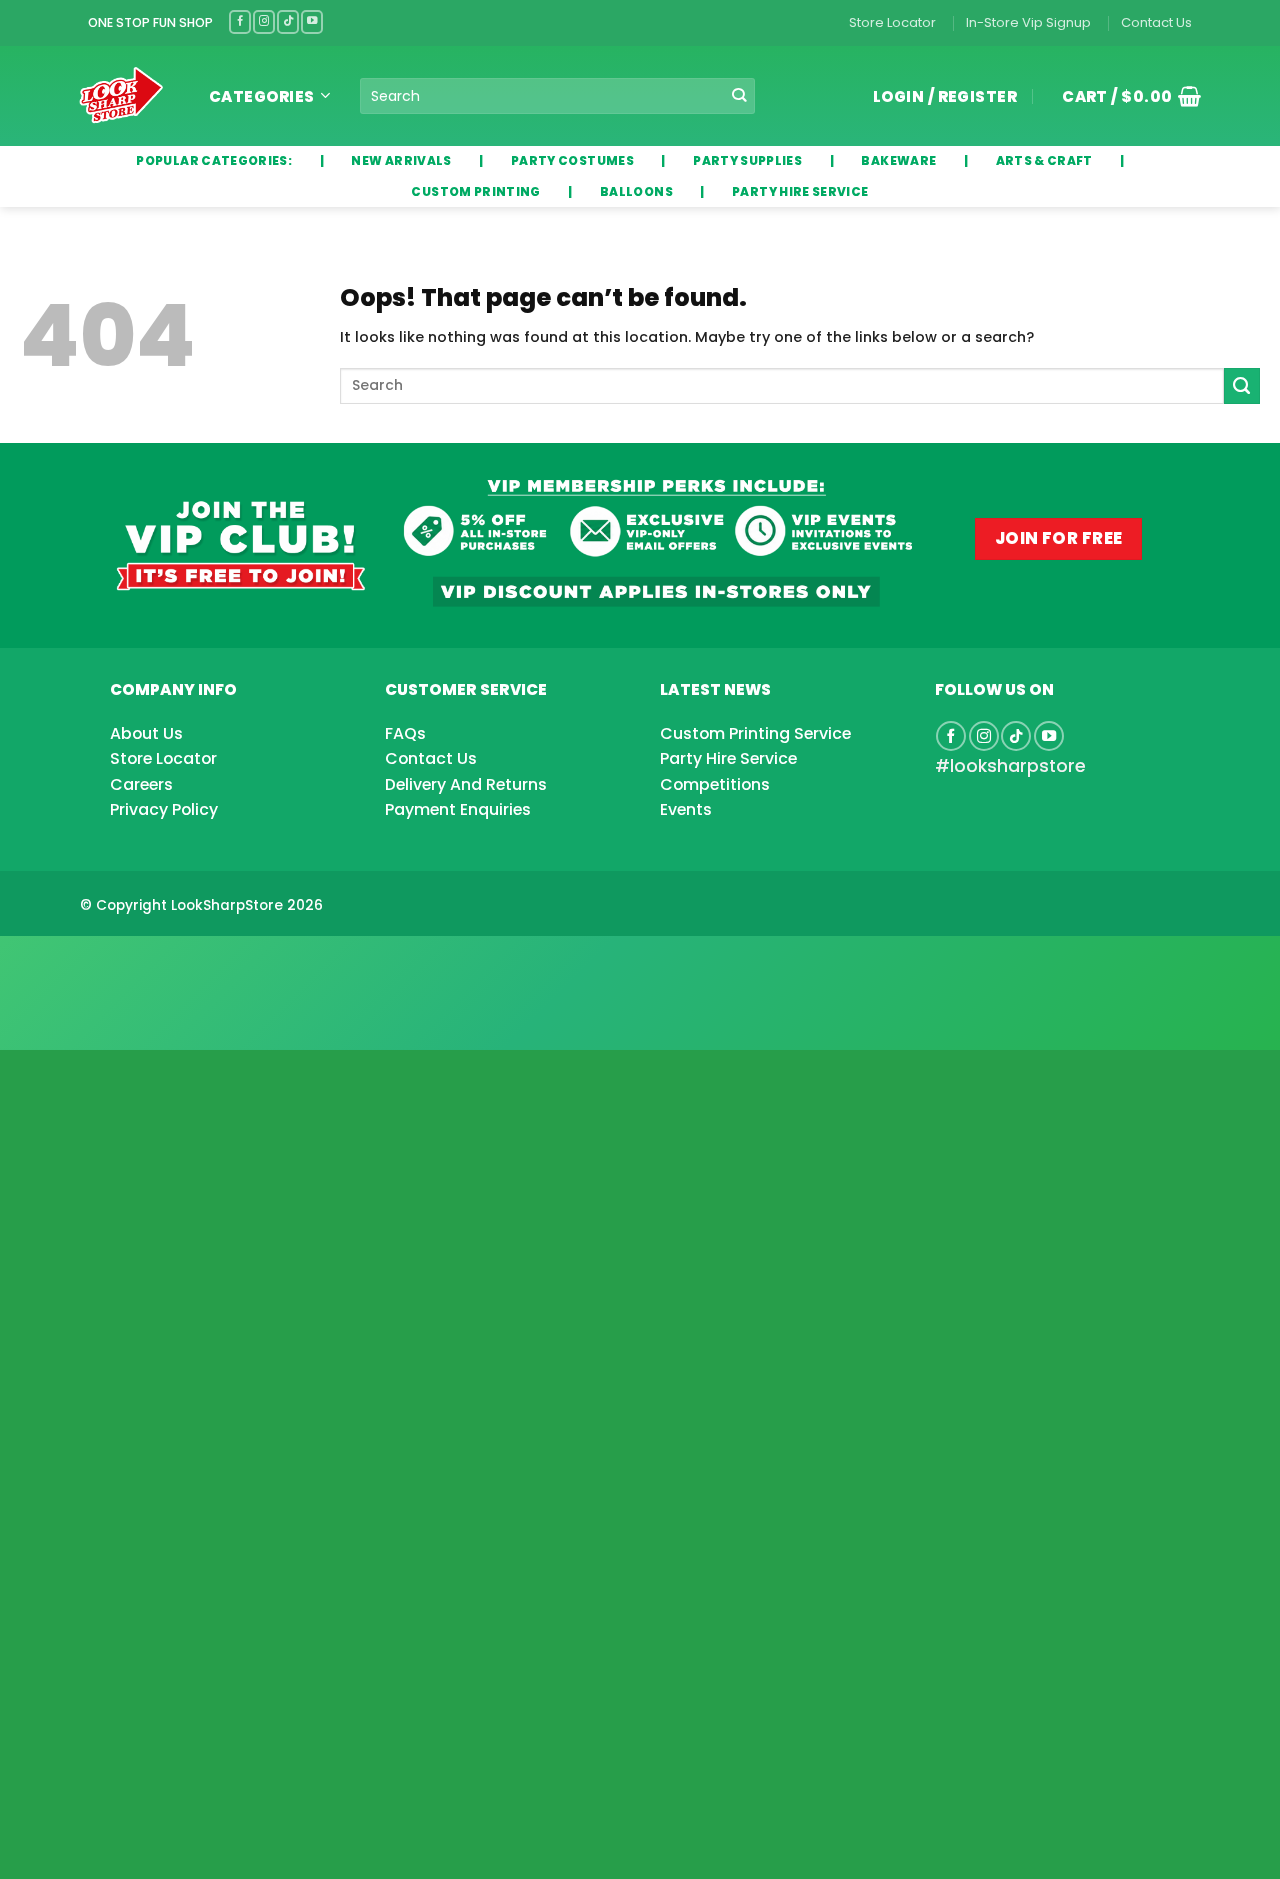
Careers (141, 784)
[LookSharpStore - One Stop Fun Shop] (121, 95)
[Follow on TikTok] (288, 21)
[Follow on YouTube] (312, 21)
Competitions (715, 784)
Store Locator (892, 22)
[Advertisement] (160, 961)
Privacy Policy (164, 809)
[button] (1124, 96)
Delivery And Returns (466, 784)
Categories (262, 96)
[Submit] (739, 96)
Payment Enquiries (458, 809)
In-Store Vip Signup (1028, 22)
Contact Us (1156, 22)
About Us (146, 733)
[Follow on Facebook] (240, 21)
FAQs (405, 733)
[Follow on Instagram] (264, 21)
